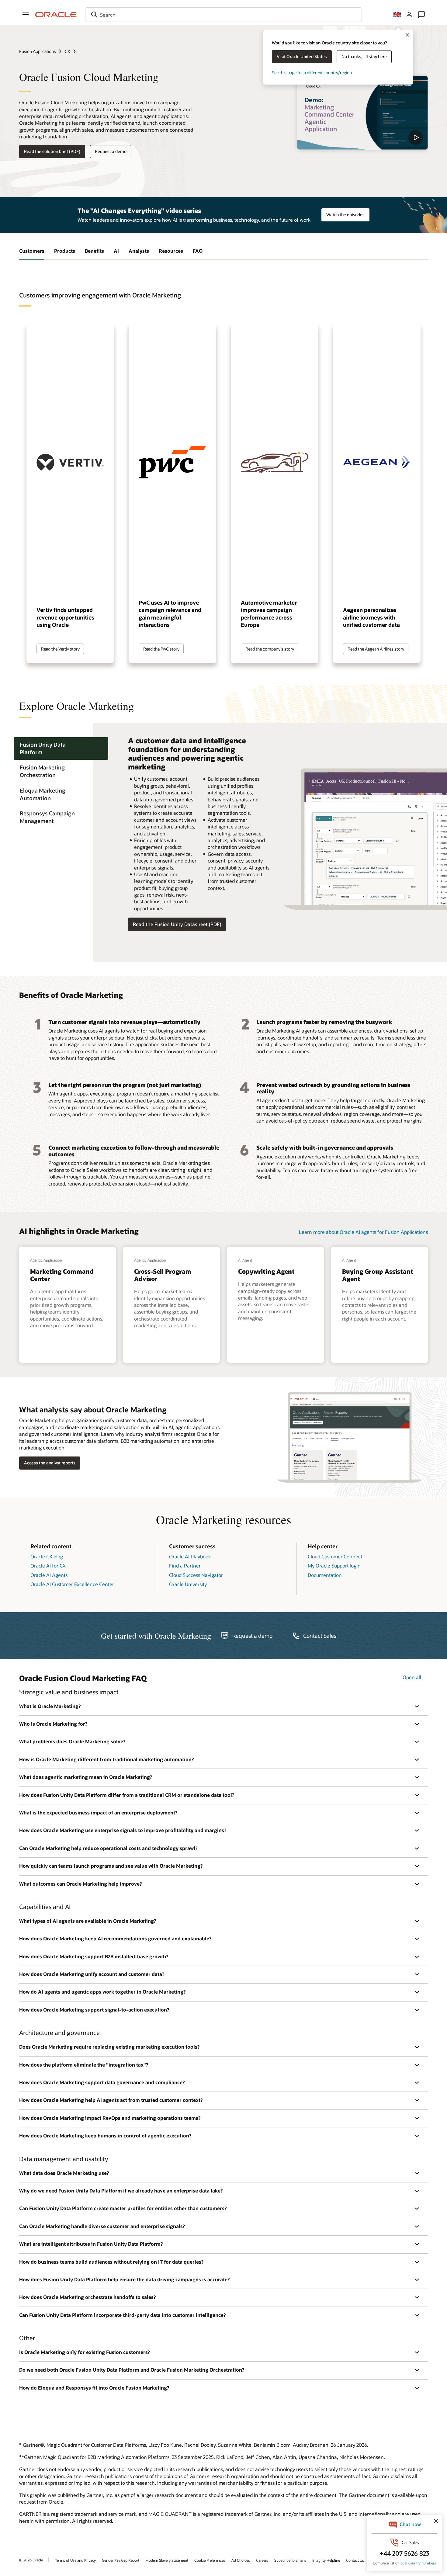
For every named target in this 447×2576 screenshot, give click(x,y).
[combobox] (223, 15)
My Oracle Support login (334, 1566)
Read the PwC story (161, 649)
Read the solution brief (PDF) (52, 151)
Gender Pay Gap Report (121, 2560)
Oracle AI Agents (49, 1575)
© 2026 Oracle (31, 2560)
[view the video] (362, 113)
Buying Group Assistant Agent (378, 1275)
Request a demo (111, 151)
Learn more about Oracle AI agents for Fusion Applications (363, 1232)
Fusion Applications (38, 51)
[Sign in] (409, 15)
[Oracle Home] (56, 15)
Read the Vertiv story (60, 649)
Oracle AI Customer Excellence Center (72, 1584)
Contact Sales (320, 1636)
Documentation (325, 1575)
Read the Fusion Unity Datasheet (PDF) (177, 924)
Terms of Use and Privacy (75, 2560)
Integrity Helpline (326, 2560)
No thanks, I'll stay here (364, 56)
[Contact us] (421, 15)
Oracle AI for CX (48, 1566)
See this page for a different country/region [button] (312, 73)
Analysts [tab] (139, 251)
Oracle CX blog (47, 1556)
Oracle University (188, 1584)
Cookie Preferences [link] (210, 2560)
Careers (262, 2560)
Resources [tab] (171, 251)
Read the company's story (270, 649)
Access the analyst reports (50, 1463)
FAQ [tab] (198, 251)
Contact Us (355, 2560)
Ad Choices (241, 2560)
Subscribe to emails (290, 2560)
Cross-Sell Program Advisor (163, 1275)
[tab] (61, 748)
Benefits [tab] (94, 251)
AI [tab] (116, 251)
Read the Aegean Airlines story (376, 649)
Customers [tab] (32, 251)
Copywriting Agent (266, 1271)
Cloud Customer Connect (335, 1556)
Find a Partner (185, 1566)
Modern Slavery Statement (167, 2560)
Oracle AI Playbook (190, 1556)
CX (68, 51)
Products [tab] (65, 251)
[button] (26, 15)
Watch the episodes (345, 215)
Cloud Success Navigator (196, 1575)
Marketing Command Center (62, 1275)
